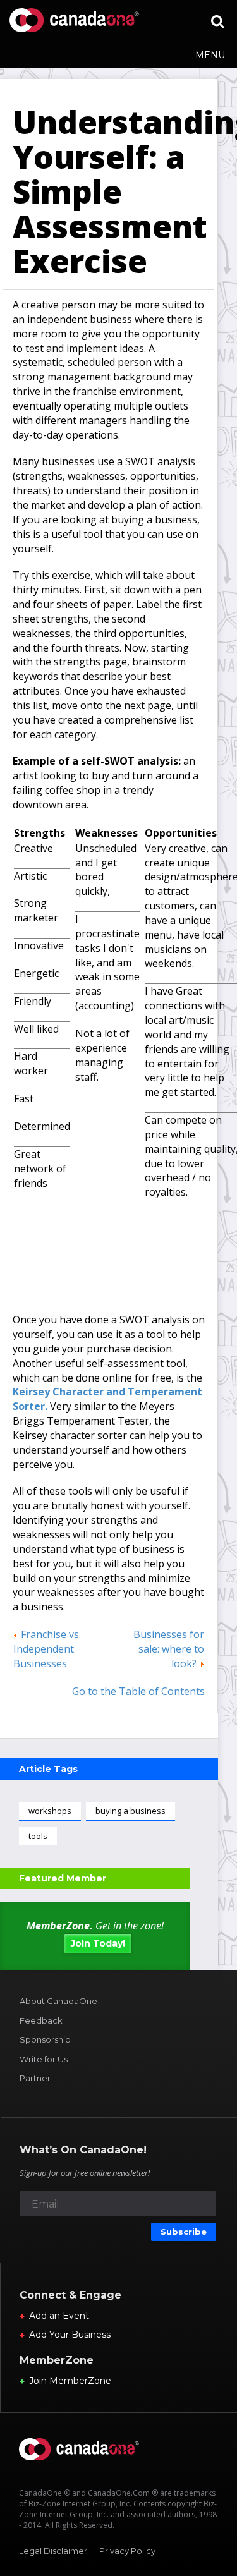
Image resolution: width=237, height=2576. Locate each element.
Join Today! (98, 1943)
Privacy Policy (127, 2551)
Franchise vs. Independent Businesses (47, 1649)
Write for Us (44, 2059)
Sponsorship (45, 2039)
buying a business (131, 1811)
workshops (50, 1811)
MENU (210, 55)
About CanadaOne (58, 2001)
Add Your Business (70, 2335)
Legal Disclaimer (53, 2551)
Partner (35, 2078)
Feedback (41, 2020)
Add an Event (59, 2316)
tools (38, 1836)
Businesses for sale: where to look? (169, 1649)
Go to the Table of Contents (138, 1691)
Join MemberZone (70, 2381)
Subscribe (184, 2232)
